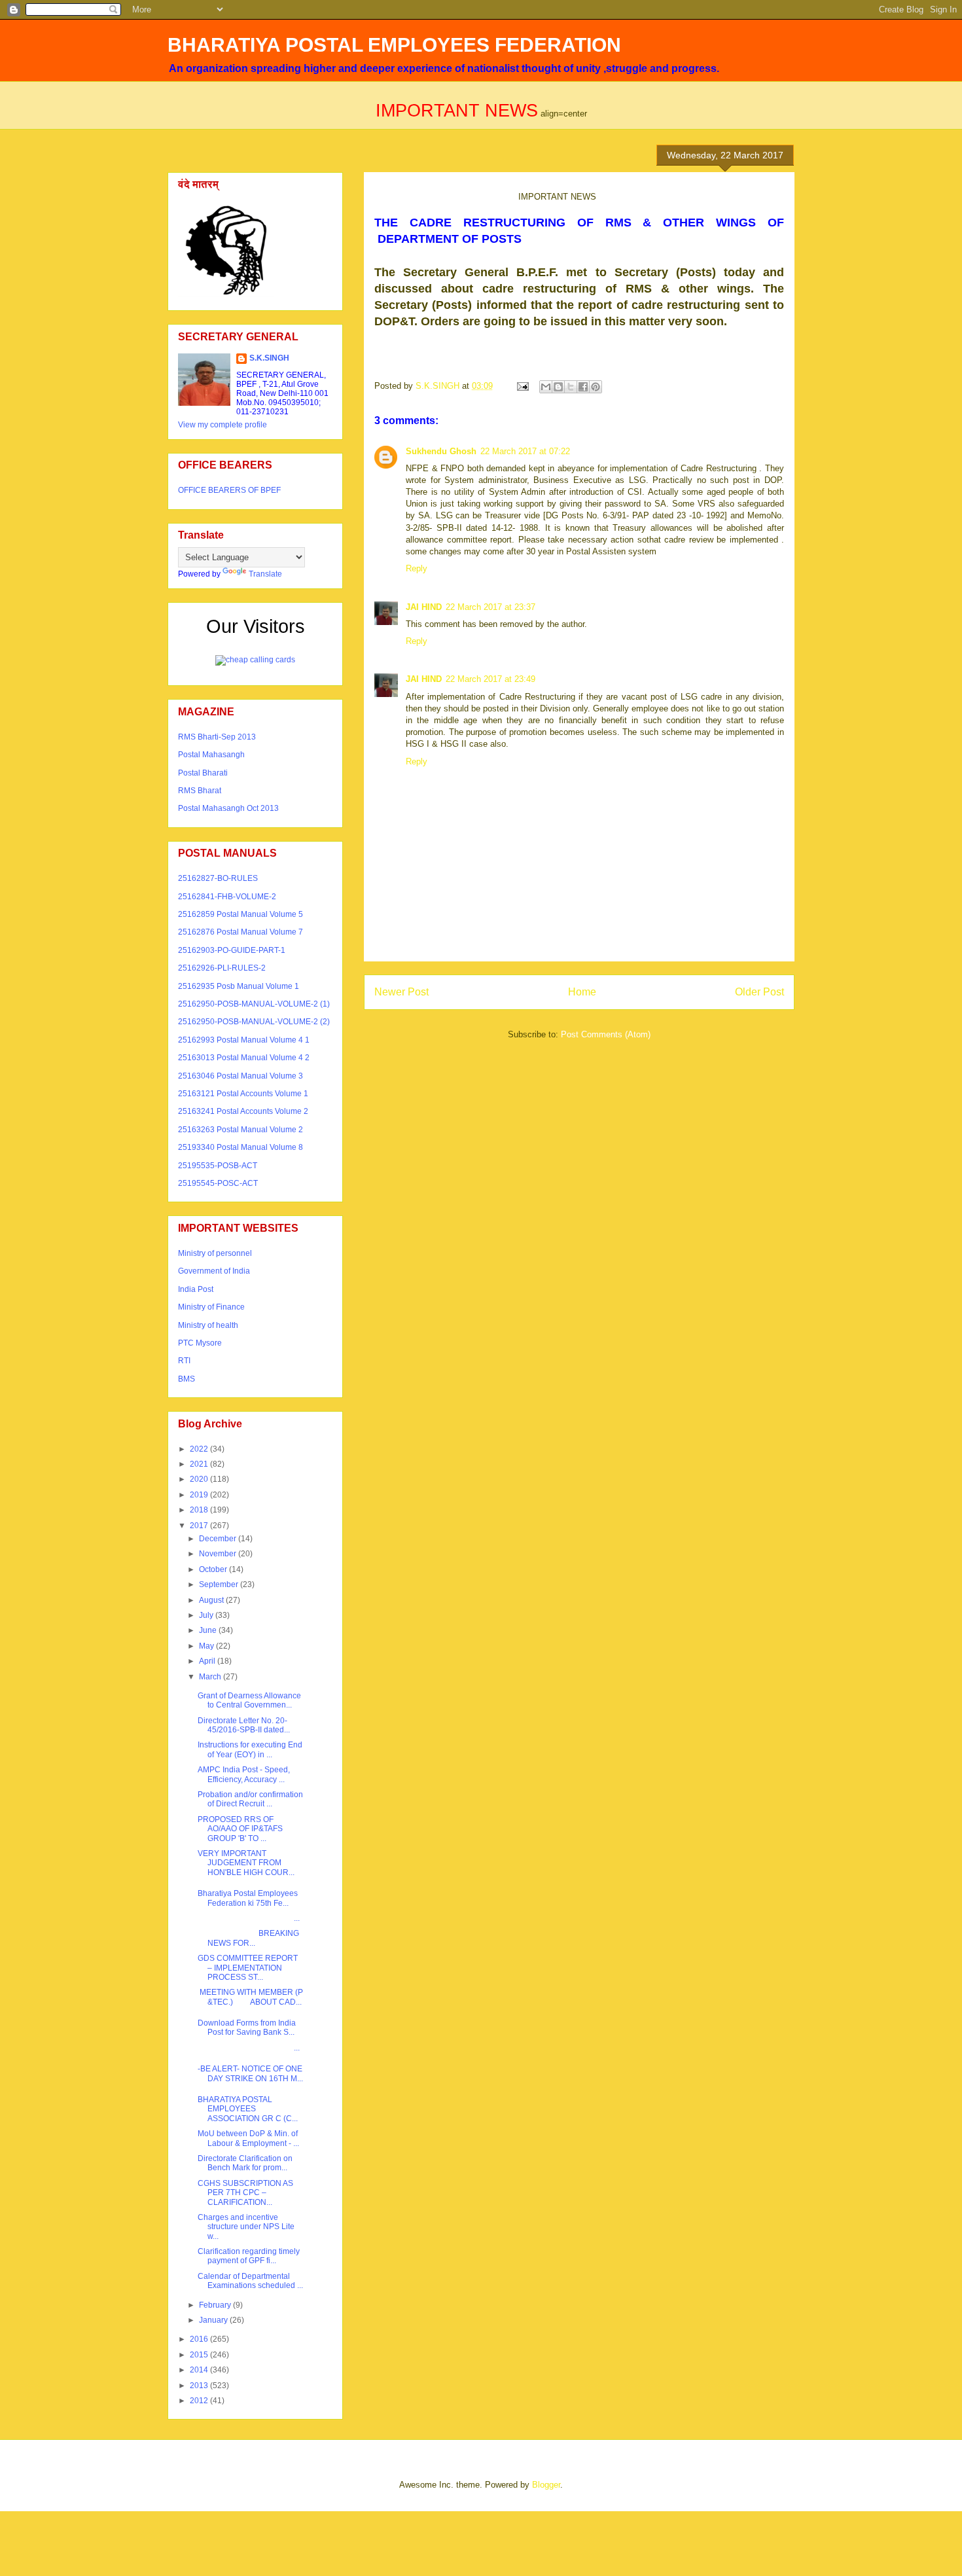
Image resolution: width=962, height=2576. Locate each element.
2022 (200, 1449)
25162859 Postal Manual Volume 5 (240, 914)
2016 (200, 2339)
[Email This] (546, 387)
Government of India (214, 1271)
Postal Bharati (203, 773)
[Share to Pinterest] (596, 387)
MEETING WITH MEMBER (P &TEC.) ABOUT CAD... (250, 1997)
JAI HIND (424, 607)
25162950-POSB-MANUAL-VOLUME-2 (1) (254, 1004)
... (249, 1918)
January (214, 2320)
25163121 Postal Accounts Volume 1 (243, 1094)
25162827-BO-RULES (218, 878)
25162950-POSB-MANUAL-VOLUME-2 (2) (254, 1022)
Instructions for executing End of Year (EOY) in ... (250, 1749)
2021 (200, 1464)
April (208, 1661)
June (209, 1630)
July (207, 1615)
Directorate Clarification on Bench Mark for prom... (245, 2163)
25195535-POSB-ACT (218, 1166)
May (207, 1646)
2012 (200, 2401)
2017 (200, 1526)
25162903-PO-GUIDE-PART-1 (232, 950)
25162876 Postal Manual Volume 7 (240, 932)
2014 (200, 2370)
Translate (265, 574)
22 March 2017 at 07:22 (525, 451)
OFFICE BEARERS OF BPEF (229, 490)
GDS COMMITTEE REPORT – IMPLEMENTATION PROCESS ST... (248, 1968)
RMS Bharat (200, 791)
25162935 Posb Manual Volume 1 (239, 986)
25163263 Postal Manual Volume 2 (240, 1130)
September (220, 1584)
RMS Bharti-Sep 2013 (217, 737)
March (211, 1677)
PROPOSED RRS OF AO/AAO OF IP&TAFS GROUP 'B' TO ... (240, 1829)
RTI (184, 1361)
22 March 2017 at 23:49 (490, 679)
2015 (200, 2355)
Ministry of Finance (211, 1307)
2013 (200, 2386)
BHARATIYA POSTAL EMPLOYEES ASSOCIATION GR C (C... (248, 2109)
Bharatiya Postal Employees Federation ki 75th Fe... (248, 1898)
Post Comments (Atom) (606, 1034)
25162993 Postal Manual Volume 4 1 (244, 1040)
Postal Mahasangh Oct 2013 (228, 808)
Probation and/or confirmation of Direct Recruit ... (250, 1799)
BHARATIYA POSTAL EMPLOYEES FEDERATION (394, 45)
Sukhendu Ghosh (441, 451)
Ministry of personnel (215, 1253)
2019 (200, 1495)
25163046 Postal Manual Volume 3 (240, 1076)
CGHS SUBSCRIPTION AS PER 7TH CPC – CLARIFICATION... (245, 2193)
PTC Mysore (200, 1343)
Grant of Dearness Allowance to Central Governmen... (249, 1700)
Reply (417, 568)
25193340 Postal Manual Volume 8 (240, 1147)
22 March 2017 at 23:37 (490, 607)
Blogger (546, 2485)
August (212, 1600)
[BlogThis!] (558, 387)
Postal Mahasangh (211, 755)
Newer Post (401, 992)
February (216, 2305)
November (219, 1554)
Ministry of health (208, 1325)
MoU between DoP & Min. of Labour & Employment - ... (248, 2138)
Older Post (759, 992)
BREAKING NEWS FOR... (248, 1938)
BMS (187, 1379)
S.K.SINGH (269, 358)
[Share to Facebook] (583, 387)
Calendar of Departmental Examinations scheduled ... (250, 2281)
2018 (200, 1510)
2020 (200, 1479)
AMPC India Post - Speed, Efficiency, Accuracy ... (244, 1774)
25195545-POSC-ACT (218, 1183)
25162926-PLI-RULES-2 (222, 968)
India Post (196, 1289)
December (219, 1539)
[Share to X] (571, 387)
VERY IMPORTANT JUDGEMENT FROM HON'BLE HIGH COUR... (246, 1863)
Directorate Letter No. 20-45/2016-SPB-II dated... (244, 1725)
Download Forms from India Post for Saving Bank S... (247, 2028)
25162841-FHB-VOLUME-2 (227, 897)
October (214, 1569)
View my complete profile (223, 425)
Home (582, 992)
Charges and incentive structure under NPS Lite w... (246, 2227)
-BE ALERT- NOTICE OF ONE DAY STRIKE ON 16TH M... (250, 2073)
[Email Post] (522, 386)
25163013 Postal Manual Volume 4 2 (244, 1058)
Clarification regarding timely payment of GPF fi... (249, 2256)
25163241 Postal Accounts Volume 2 (243, 1111)
